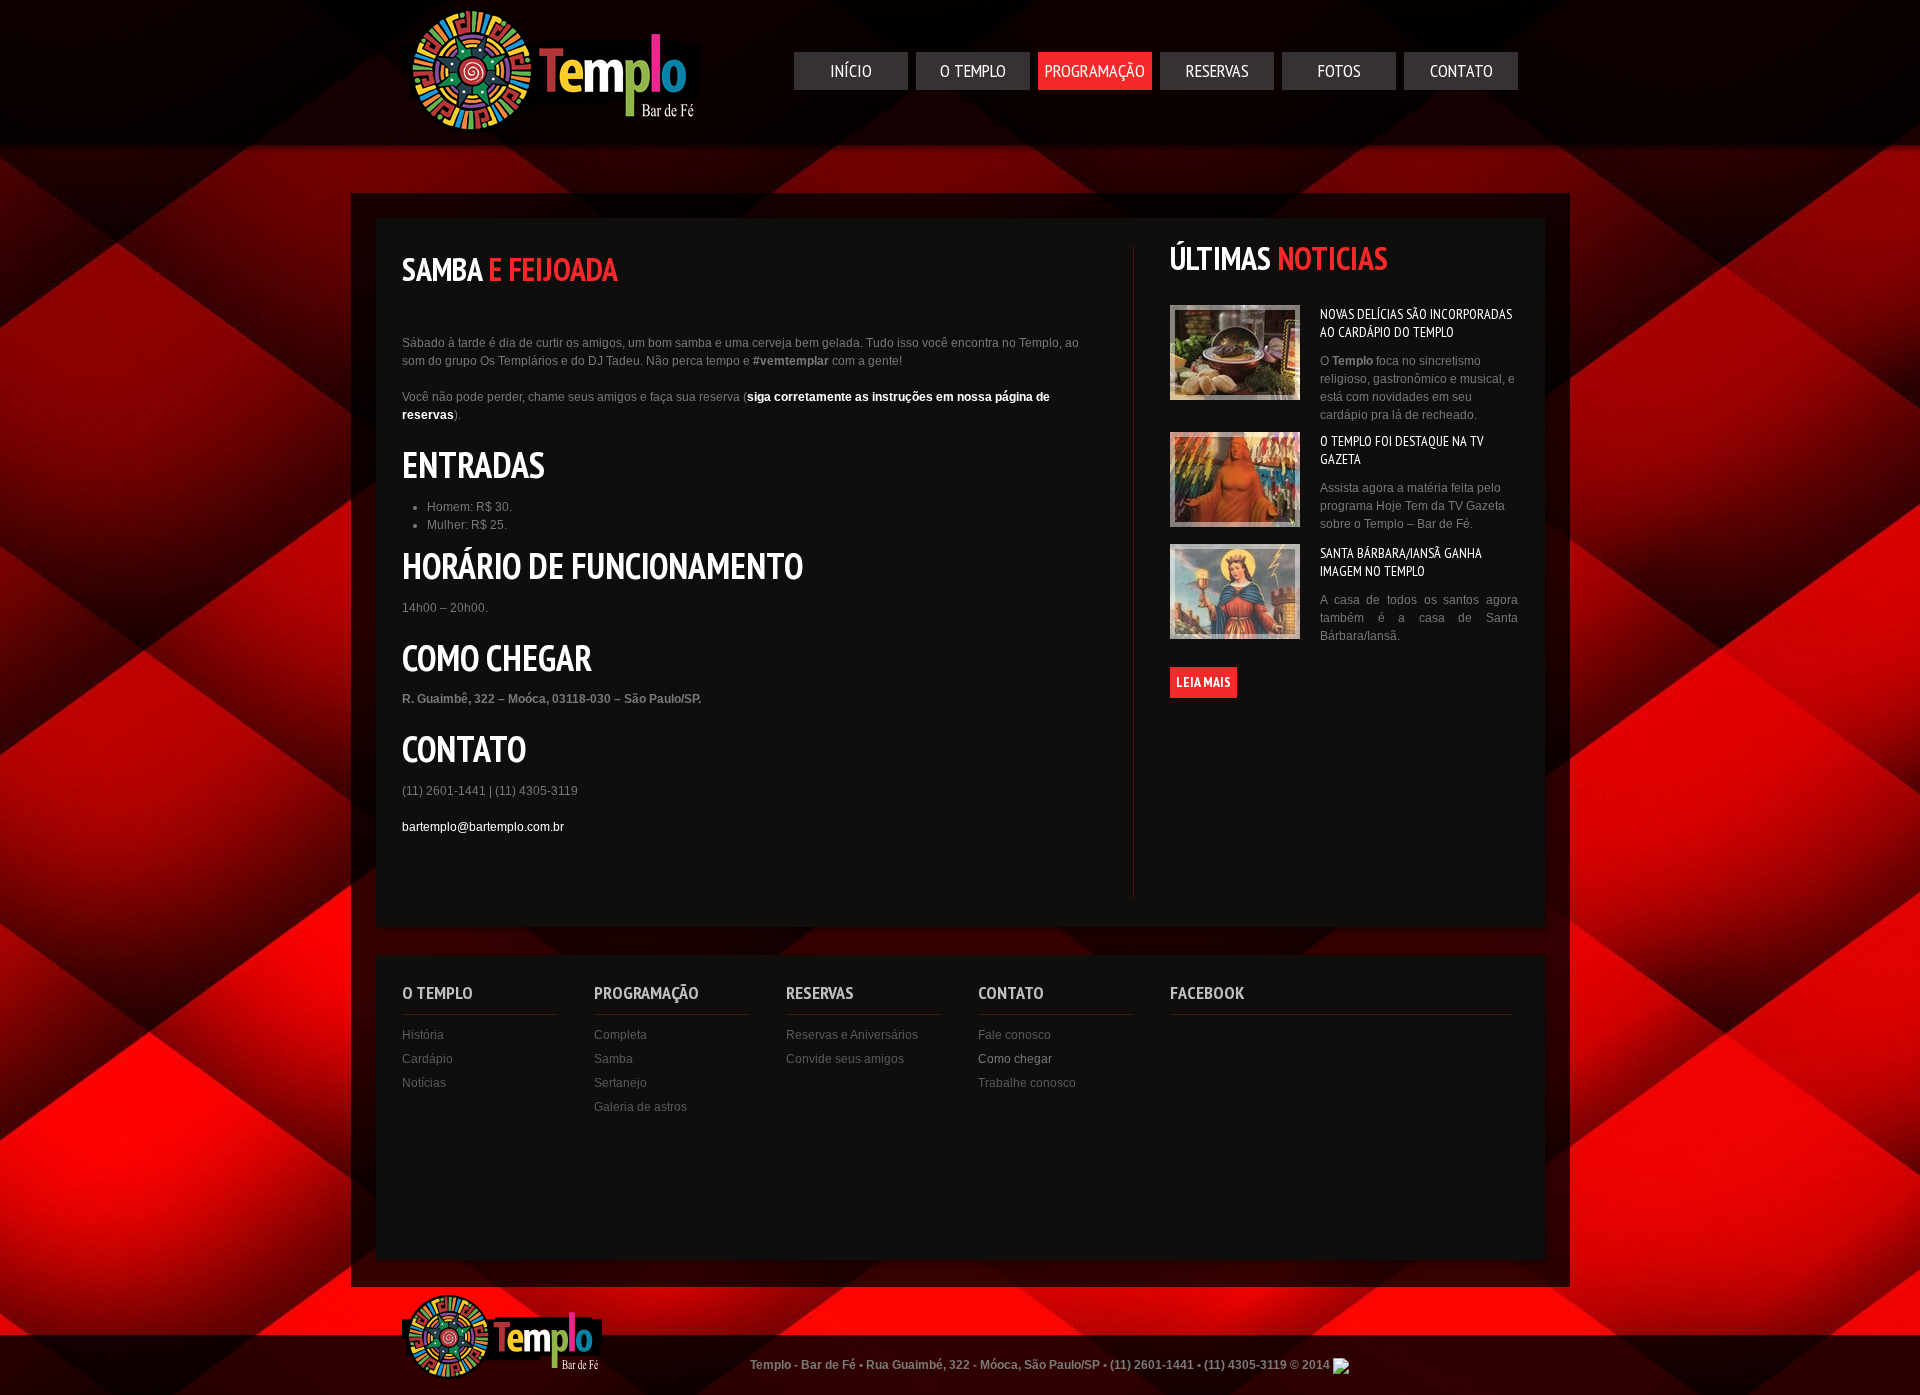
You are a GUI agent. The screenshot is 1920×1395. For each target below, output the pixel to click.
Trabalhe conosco (1027, 1083)
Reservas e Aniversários (852, 1035)
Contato (1461, 70)
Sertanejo (620, 1083)
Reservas (1217, 70)
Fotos (1339, 70)
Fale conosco (1014, 1035)
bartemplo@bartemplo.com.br (483, 827)
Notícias (424, 1083)
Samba (613, 1059)
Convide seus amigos (845, 1059)
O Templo (973, 70)
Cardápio (427, 1059)
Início (851, 70)
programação (1095, 70)
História (423, 1035)
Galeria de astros (640, 1107)
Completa (620, 1035)
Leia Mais (1203, 682)
